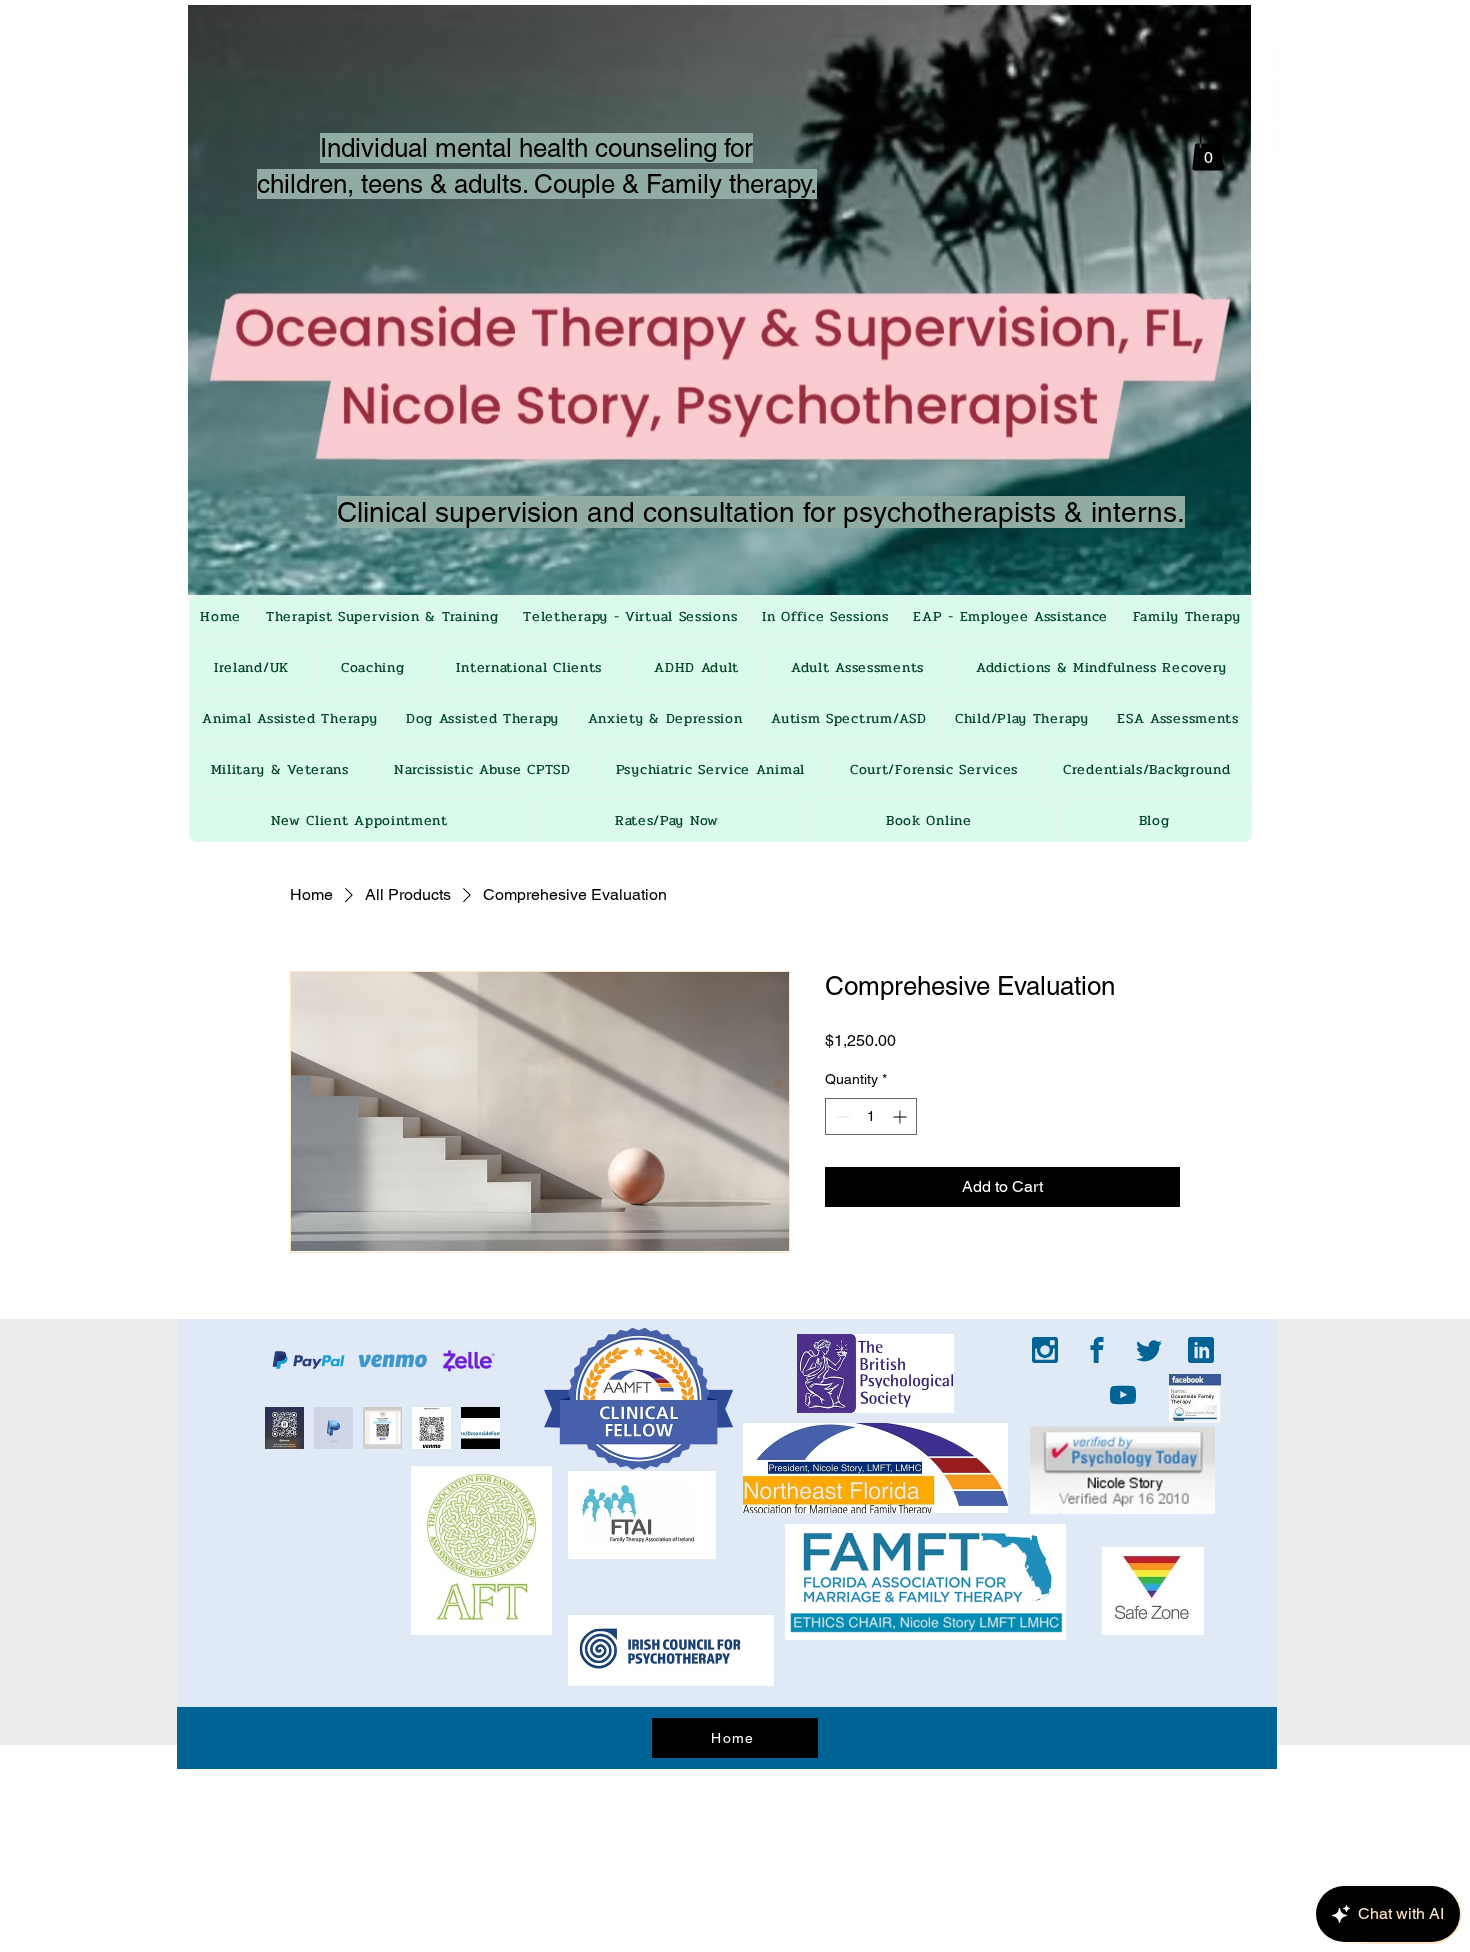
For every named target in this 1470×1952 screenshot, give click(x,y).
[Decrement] (840, 1116)
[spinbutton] (871, 1116)
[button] (1208, 150)
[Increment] (901, 1116)
